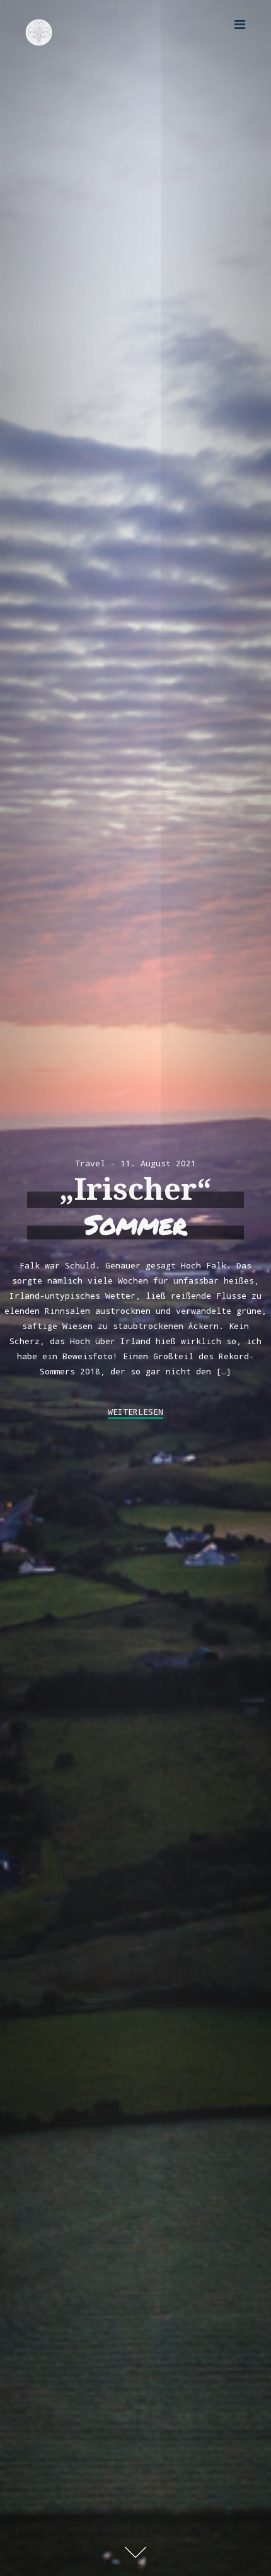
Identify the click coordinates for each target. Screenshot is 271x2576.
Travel (90, 1163)
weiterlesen (135, 1412)
